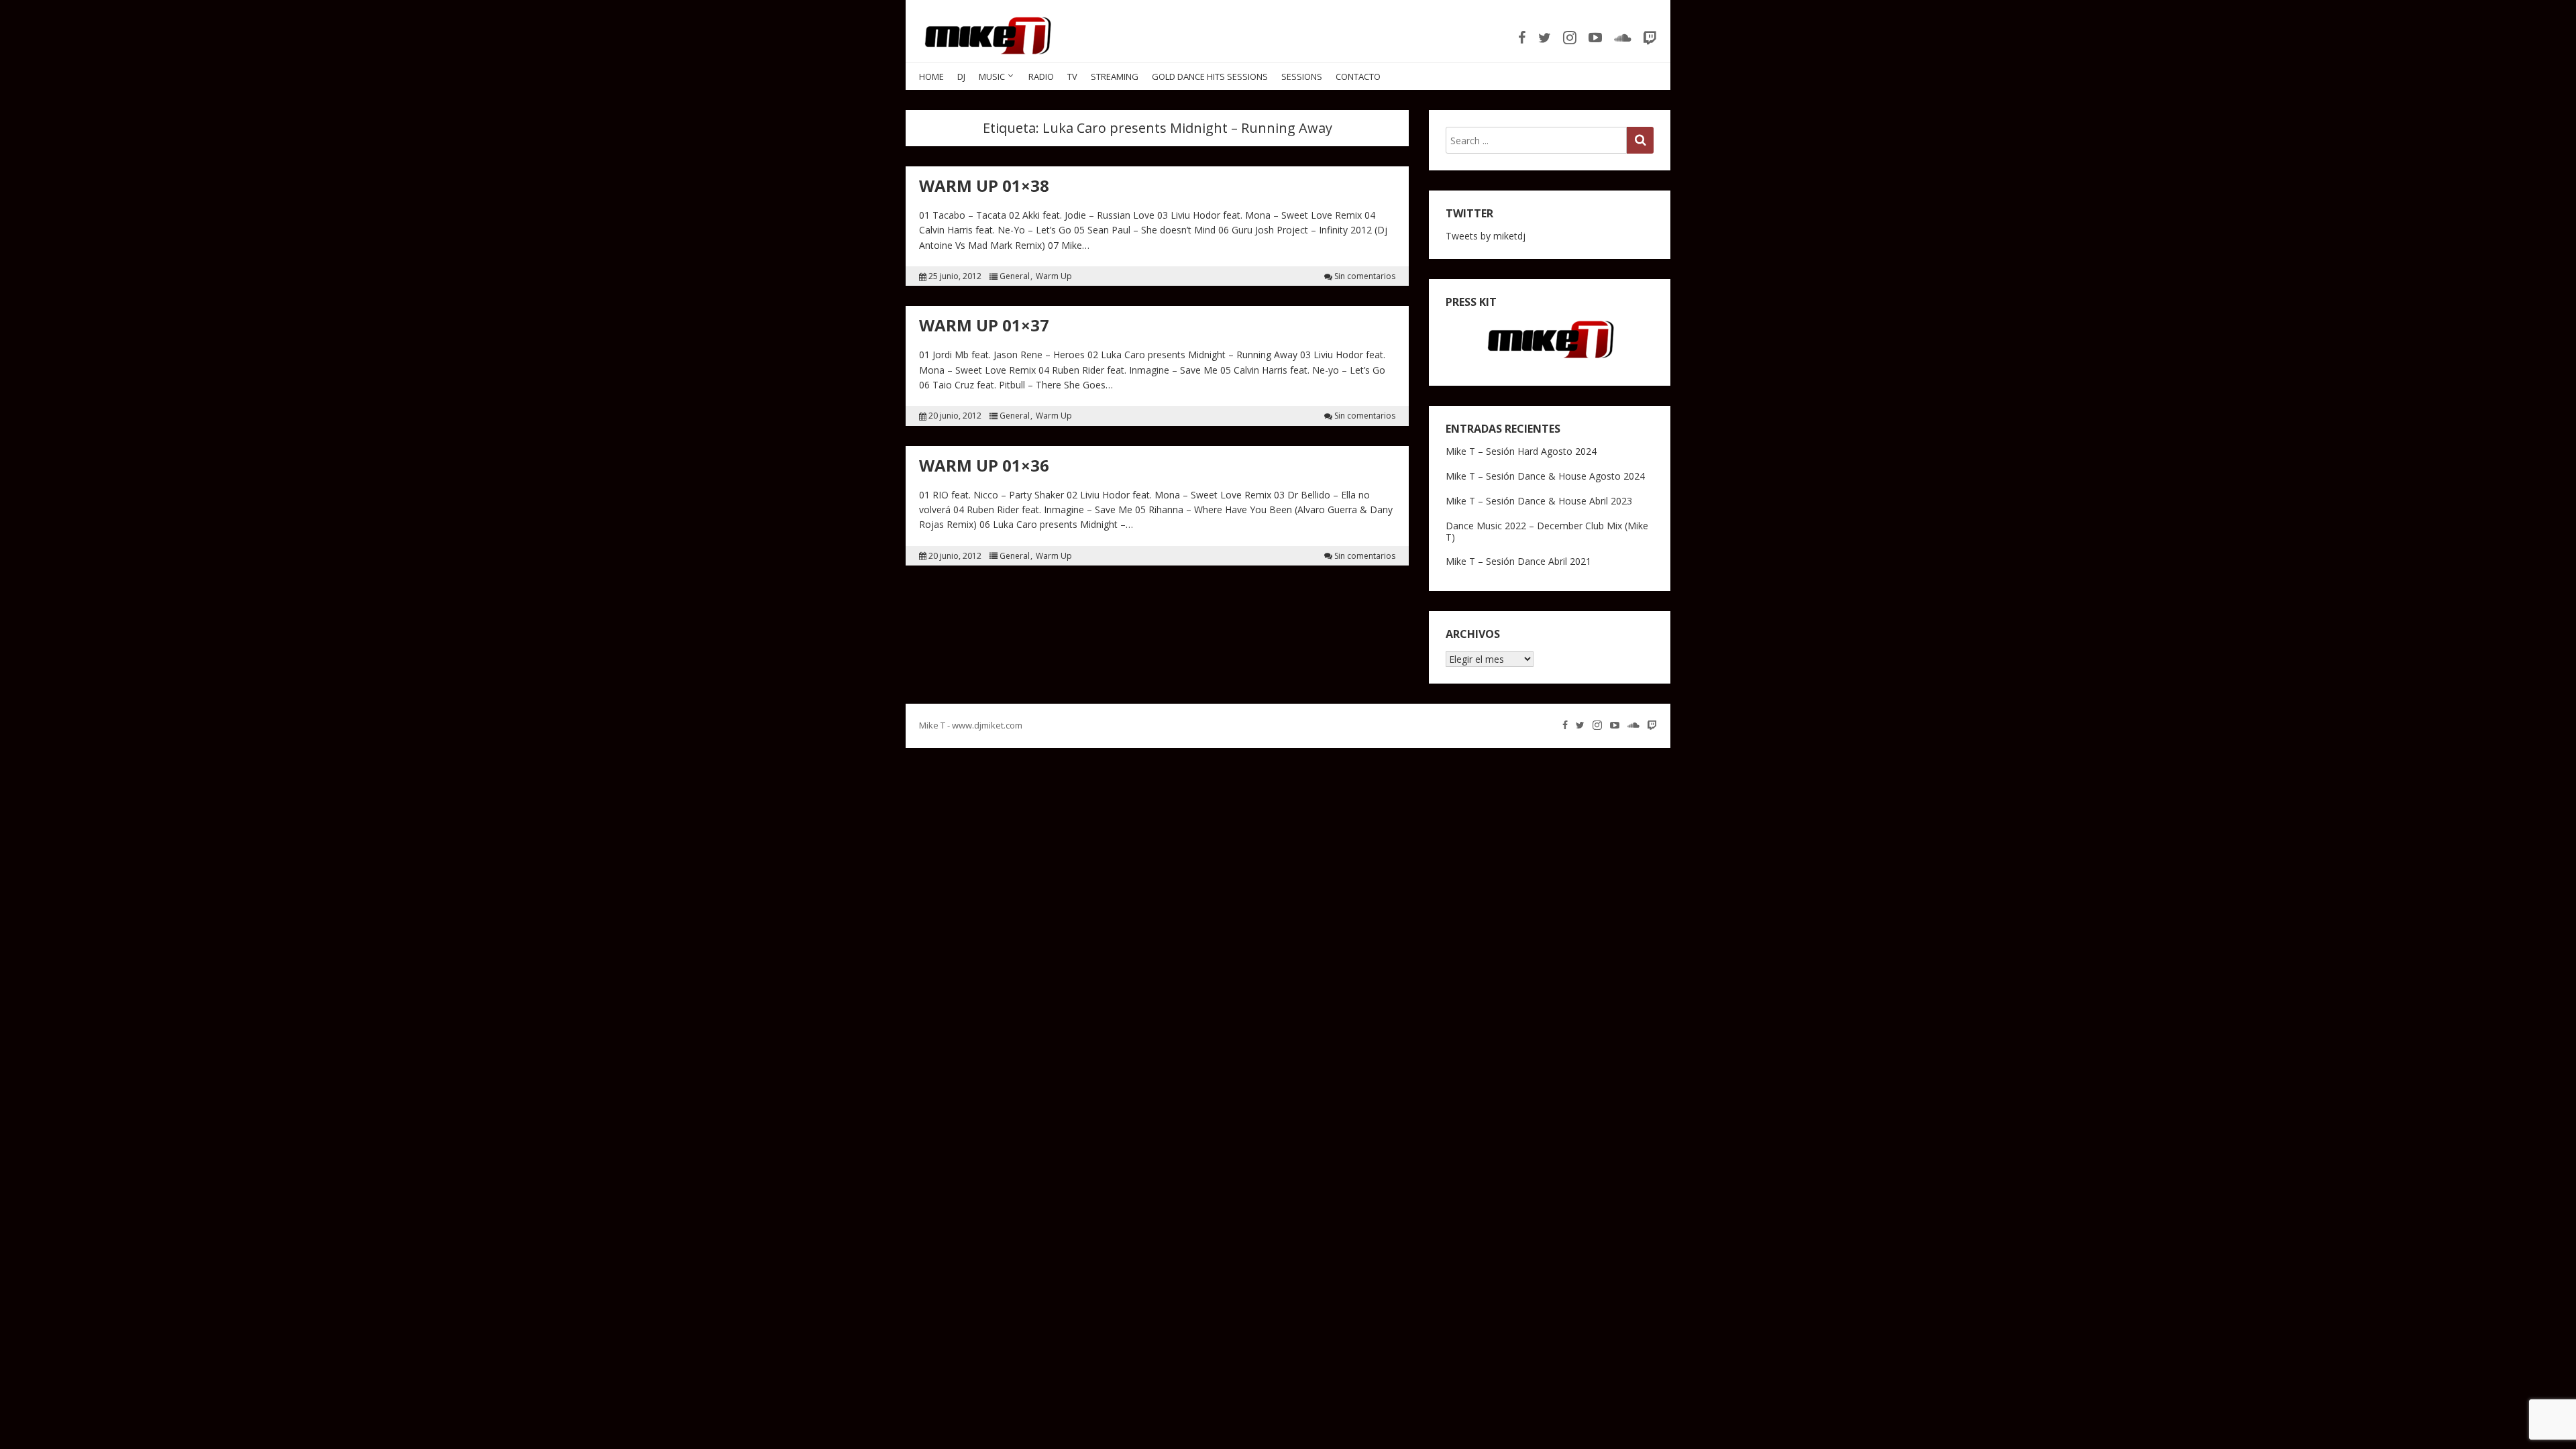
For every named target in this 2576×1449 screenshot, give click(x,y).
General (1015, 276)
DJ (961, 76)
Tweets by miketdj (1486, 236)
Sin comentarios (1365, 276)
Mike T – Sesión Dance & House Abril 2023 (1539, 501)
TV (1072, 76)
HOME (931, 76)
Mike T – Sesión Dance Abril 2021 (1518, 561)
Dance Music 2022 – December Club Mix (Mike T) (1547, 531)
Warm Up (1054, 276)
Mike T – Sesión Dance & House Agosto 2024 (1545, 476)
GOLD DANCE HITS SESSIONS (1210, 76)
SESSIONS (1302, 76)
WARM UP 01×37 (984, 325)
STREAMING (1115, 76)
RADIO (1041, 76)
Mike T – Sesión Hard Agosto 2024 (1521, 451)
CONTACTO (1358, 76)
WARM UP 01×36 (984, 465)
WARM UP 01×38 (984, 185)
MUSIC (992, 76)
